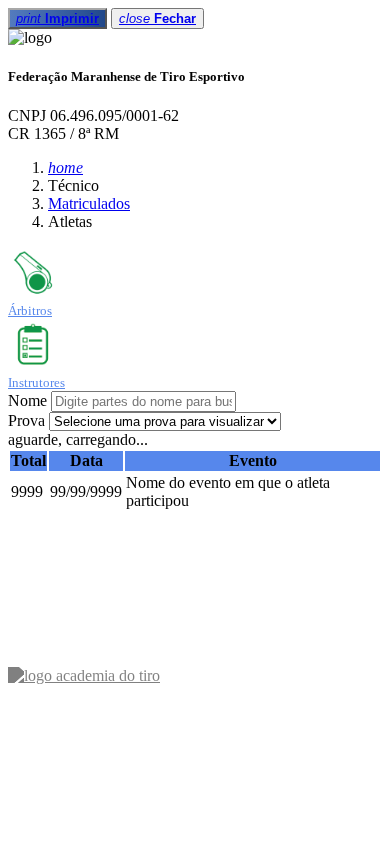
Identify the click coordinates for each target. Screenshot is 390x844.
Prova (26, 420)
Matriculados (89, 203)
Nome (27, 400)
